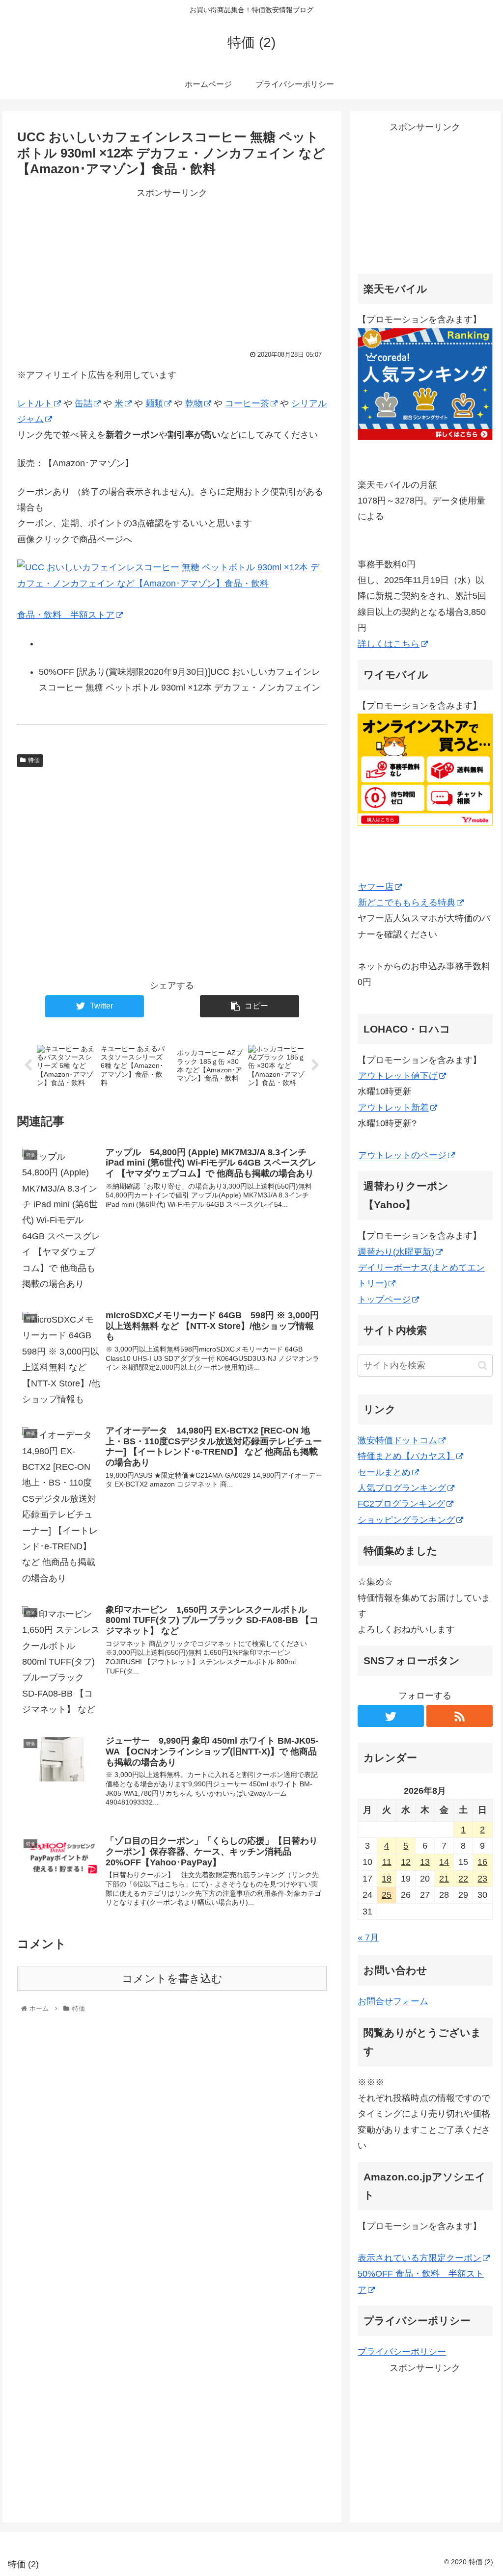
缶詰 (84, 403)
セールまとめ (384, 1472)
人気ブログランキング (402, 1488)
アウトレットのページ (402, 1155)
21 (444, 1879)
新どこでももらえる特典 (407, 903)
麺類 (154, 403)
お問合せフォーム (393, 2001)
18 (387, 1879)
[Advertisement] (172, 269)
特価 (34, 760)
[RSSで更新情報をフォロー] (459, 1716)
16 (482, 1862)
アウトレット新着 (393, 1108)
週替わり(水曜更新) (396, 1252)
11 (387, 1862)
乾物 (194, 403)
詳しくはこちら (389, 644)
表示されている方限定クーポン (419, 2258)
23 (482, 1879)
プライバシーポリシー (402, 2352)
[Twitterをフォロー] (391, 1716)
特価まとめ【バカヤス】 (406, 1456)
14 (444, 1862)
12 (406, 1862)
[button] (483, 1366)
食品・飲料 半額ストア (66, 615)
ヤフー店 (376, 887)
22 (463, 1879)
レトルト (35, 403)
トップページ (384, 1300)
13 (425, 1862)
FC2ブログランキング (401, 1504)
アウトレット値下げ (398, 1076)
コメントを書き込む (172, 1978)
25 (387, 1895)
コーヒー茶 (247, 403)
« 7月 (368, 1938)
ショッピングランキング (406, 1520)
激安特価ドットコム (397, 1440)
